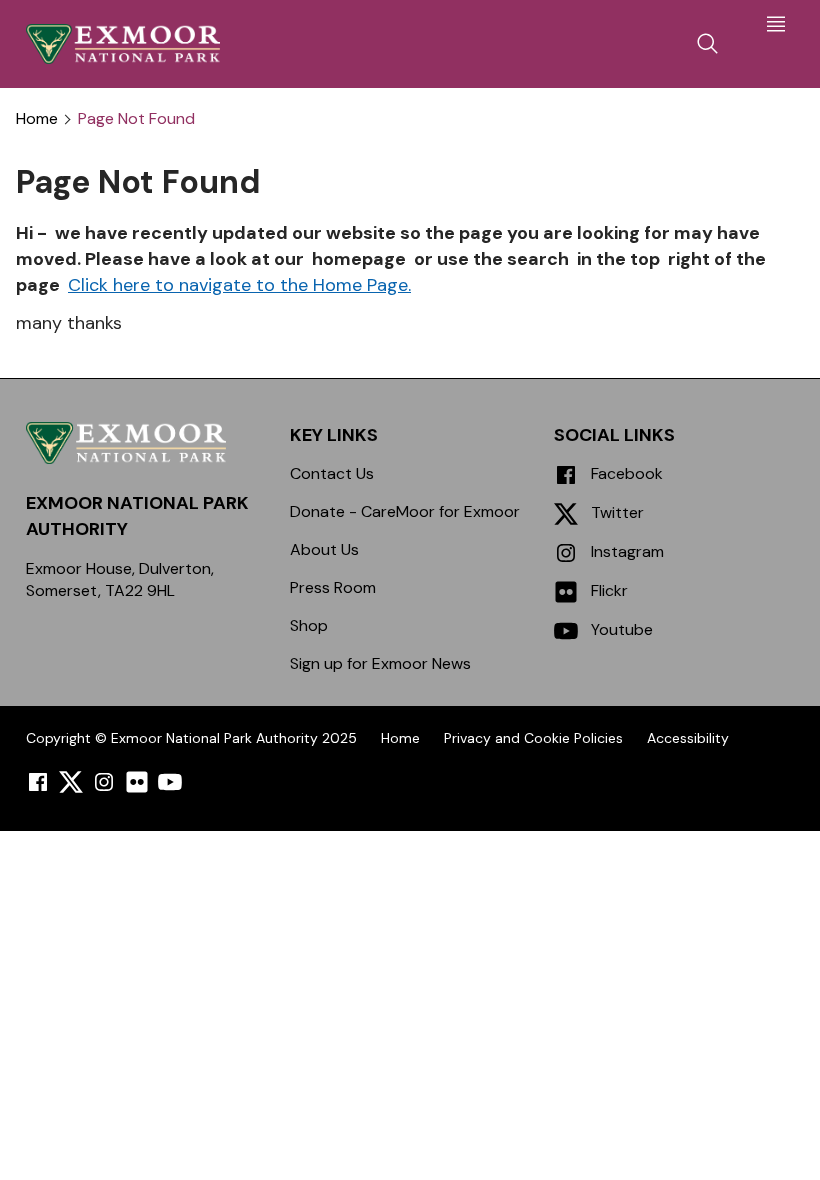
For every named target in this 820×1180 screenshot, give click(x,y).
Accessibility (688, 738)
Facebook (625, 473)
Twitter (615, 512)
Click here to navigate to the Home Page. (239, 285)
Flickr (607, 590)
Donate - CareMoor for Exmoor (405, 511)
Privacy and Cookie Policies (533, 738)
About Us (324, 549)
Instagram (625, 551)
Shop (309, 625)
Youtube (620, 629)
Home (37, 119)
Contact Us (332, 473)
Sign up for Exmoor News (380, 663)
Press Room (333, 587)
